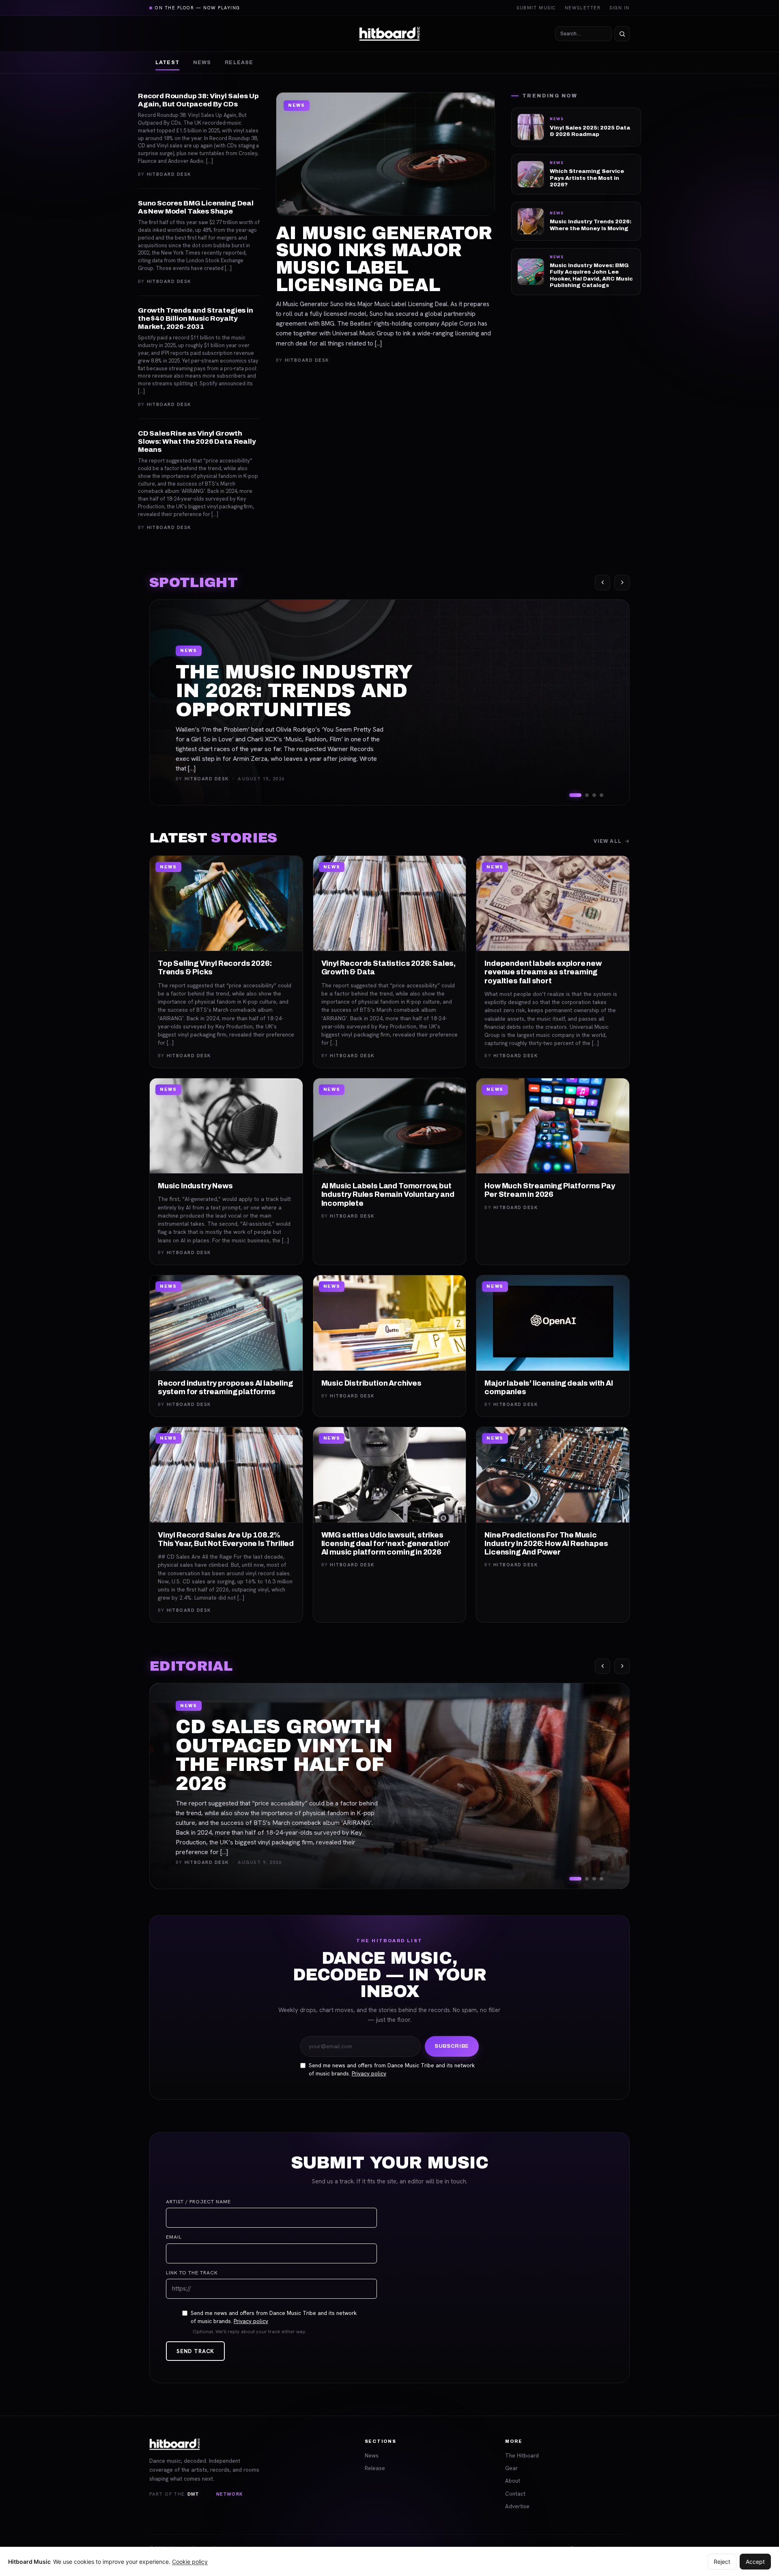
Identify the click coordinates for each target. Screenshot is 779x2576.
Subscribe (452, 2046)
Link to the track (192, 2273)
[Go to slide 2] (587, 795)
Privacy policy (369, 2073)
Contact (515, 2494)
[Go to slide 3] (594, 795)
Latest (167, 63)
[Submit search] (622, 34)
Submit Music (536, 8)
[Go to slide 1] (575, 795)
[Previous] (603, 583)
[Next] (622, 583)
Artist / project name (198, 2202)
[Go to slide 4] (601, 795)
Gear (511, 2468)
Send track (195, 2351)
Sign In (620, 8)
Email (174, 2237)
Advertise (517, 2506)
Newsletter (583, 8)
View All (608, 841)
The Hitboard (522, 2455)
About (513, 2481)
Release (239, 63)
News (202, 63)
